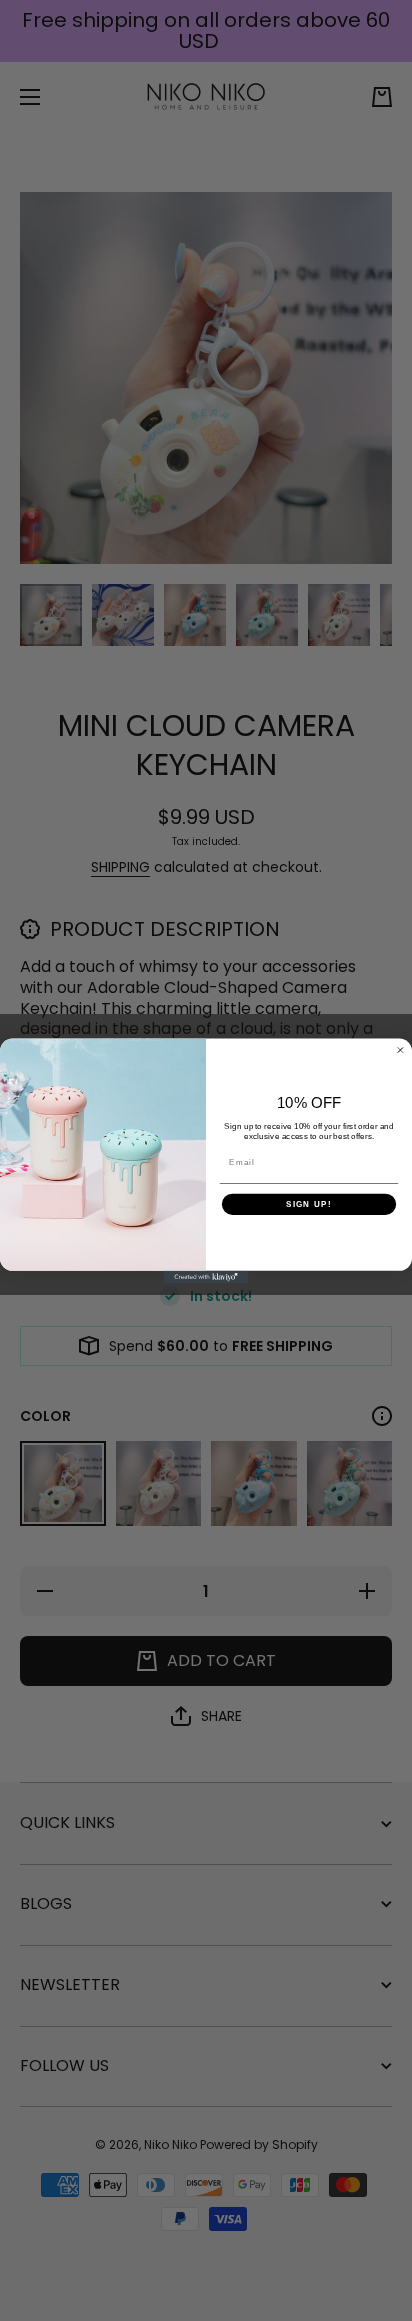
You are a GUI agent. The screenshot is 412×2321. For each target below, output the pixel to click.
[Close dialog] (400, 1049)
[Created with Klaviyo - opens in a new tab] (206, 1276)
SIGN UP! (309, 1203)
